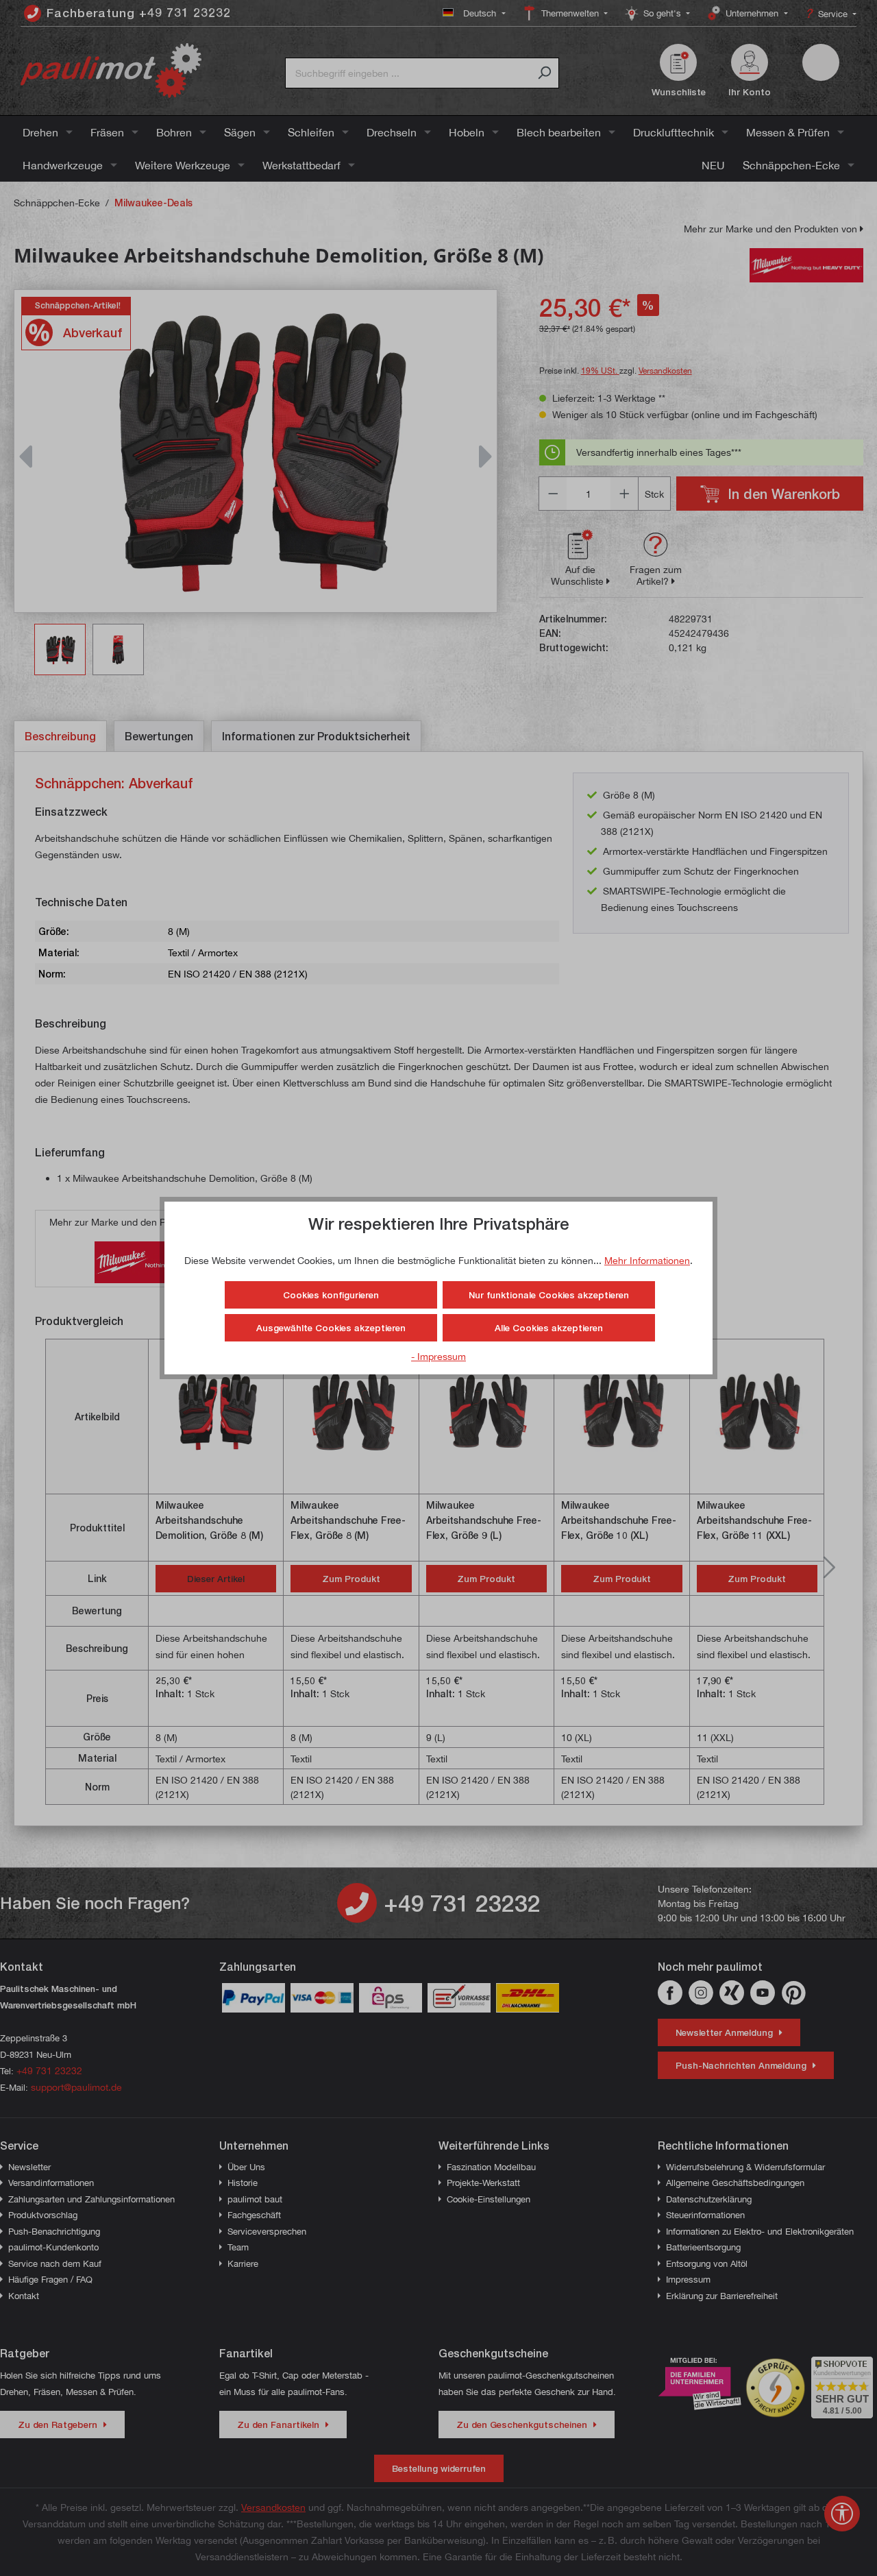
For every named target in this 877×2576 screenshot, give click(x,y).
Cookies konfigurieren (331, 1295)
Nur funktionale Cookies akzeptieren (549, 1295)
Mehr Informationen (647, 1260)
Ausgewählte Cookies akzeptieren (331, 1328)
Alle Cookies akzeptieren (549, 1328)
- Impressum (438, 1356)
